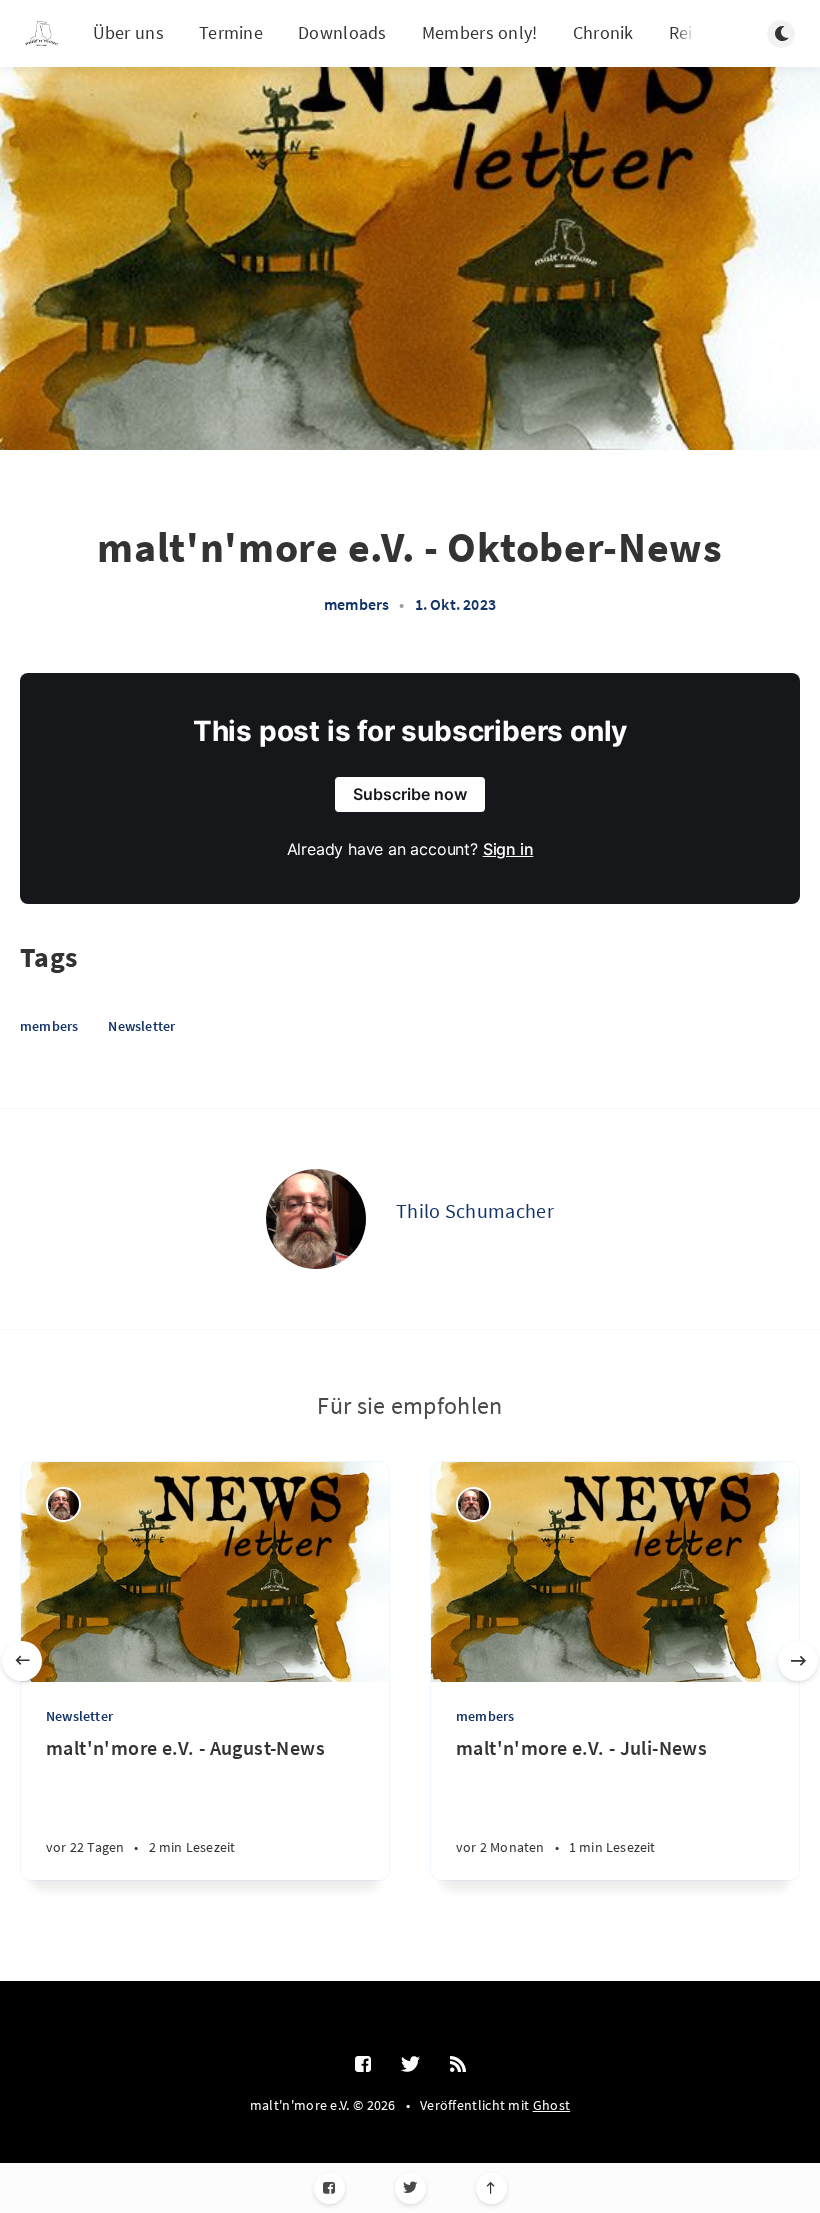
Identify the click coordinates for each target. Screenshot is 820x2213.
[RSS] (458, 2065)
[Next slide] (798, 1661)
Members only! (480, 32)
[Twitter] (410, 2188)
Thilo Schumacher (475, 1210)
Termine (231, 32)
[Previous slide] (22, 1661)
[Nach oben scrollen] (491, 2188)
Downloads (342, 32)
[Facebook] (329, 2188)
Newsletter (141, 1026)
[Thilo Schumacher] (316, 1219)
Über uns (128, 32)
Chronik (603, 32)
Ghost (552, 2105)
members (356, 604)
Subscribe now (410, 794)
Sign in (508, 849)
